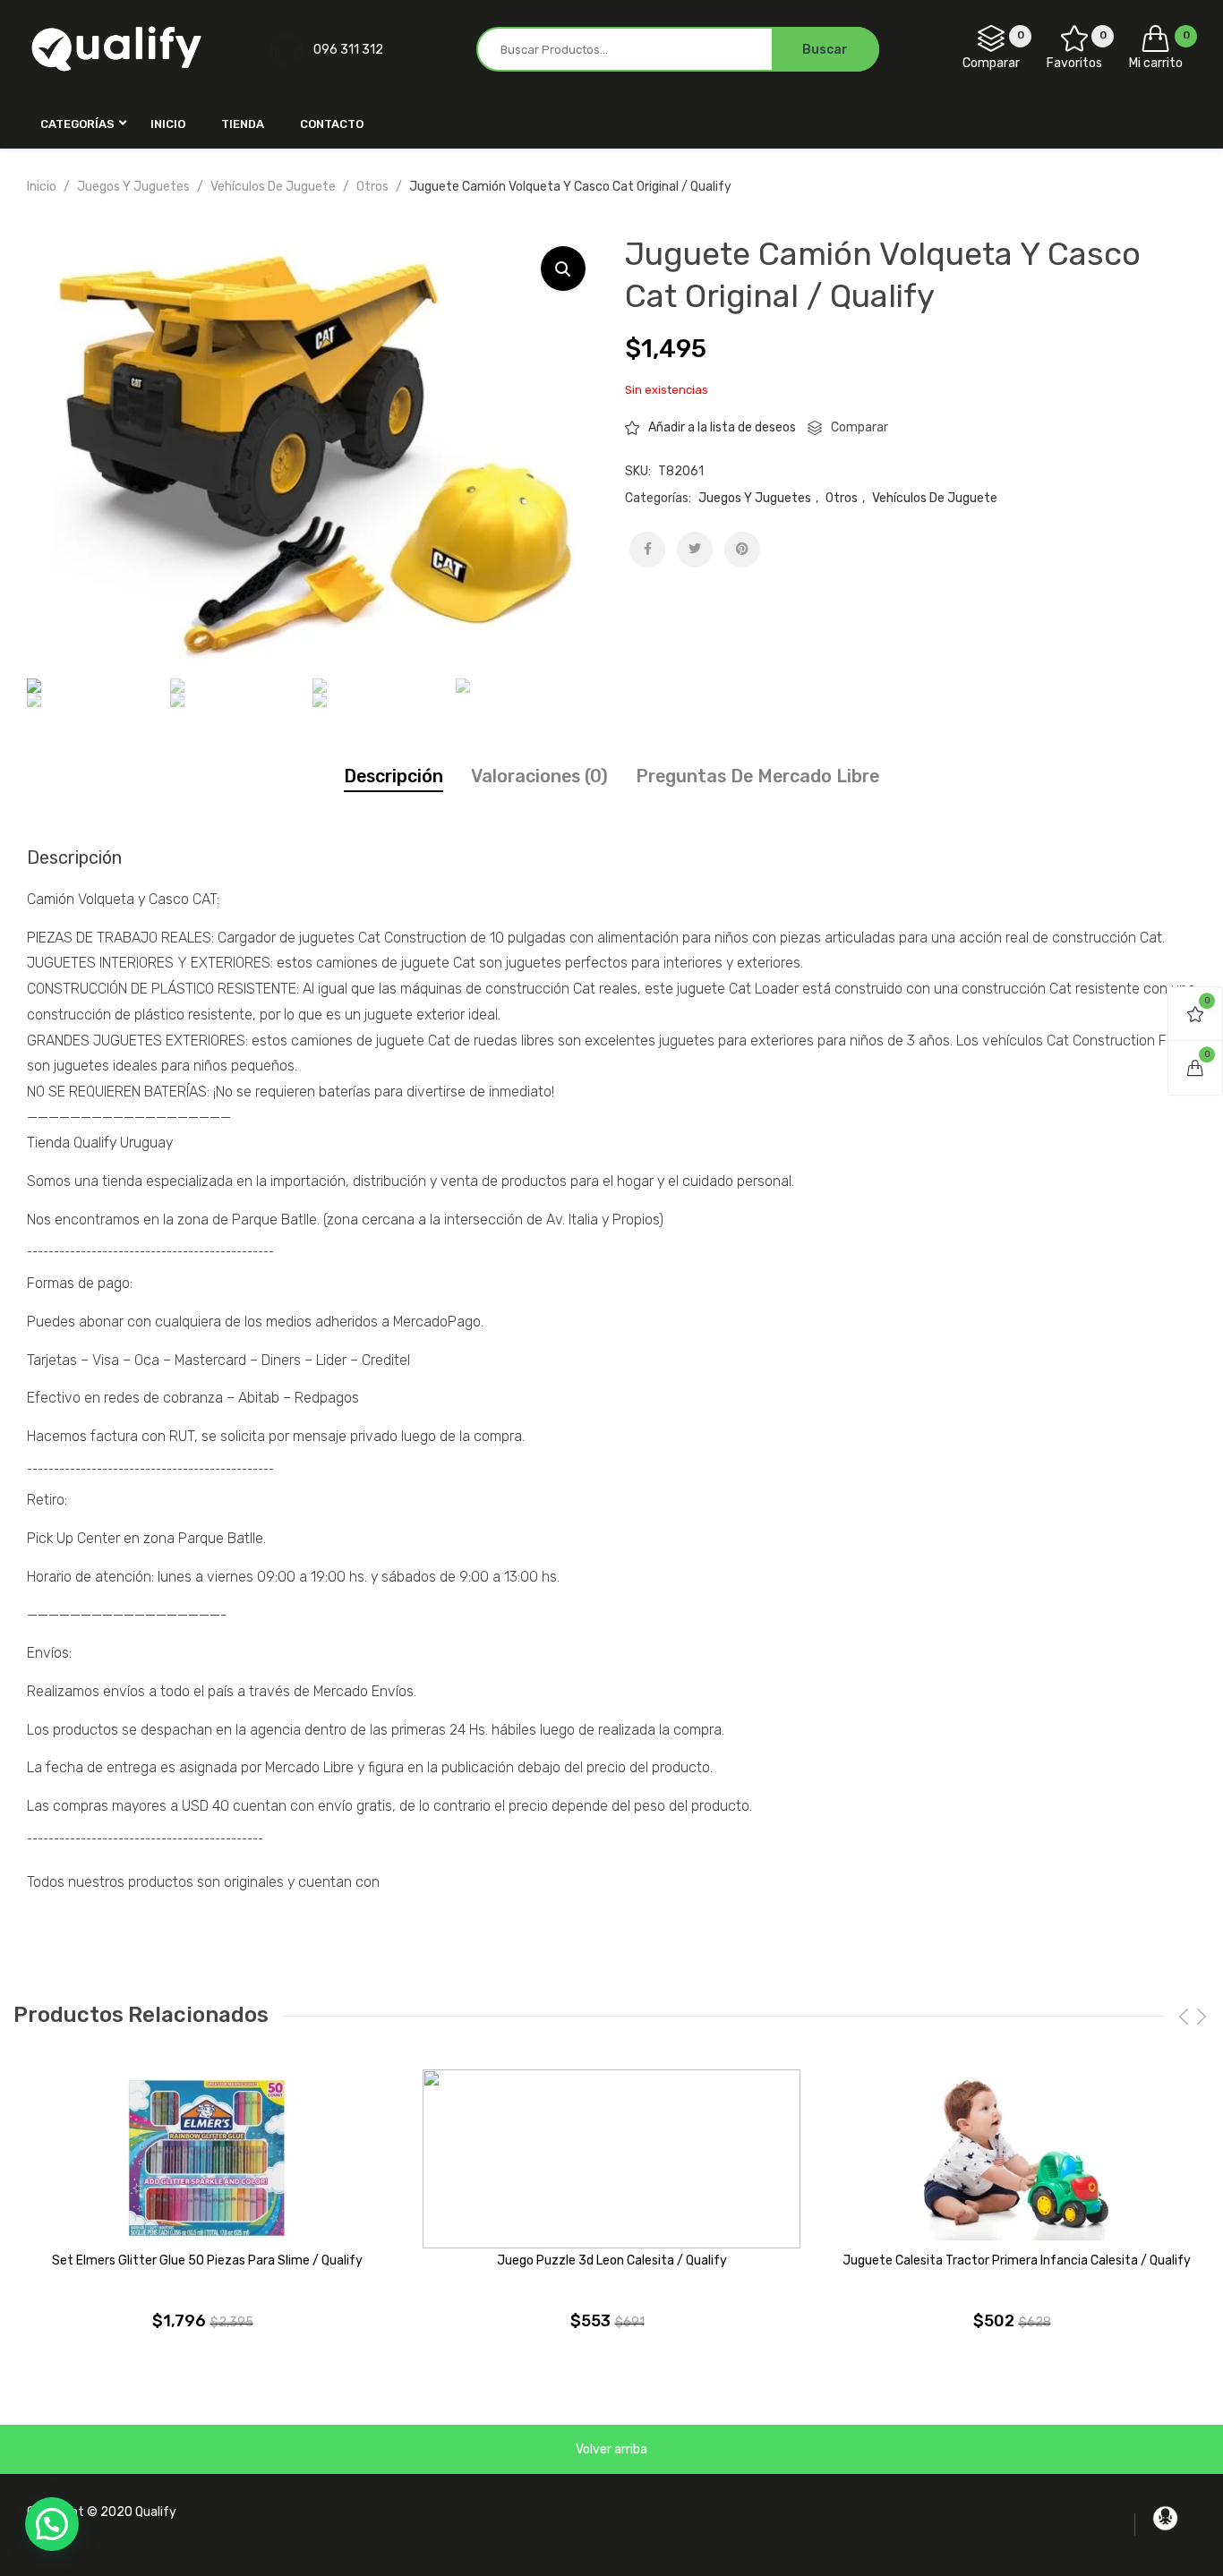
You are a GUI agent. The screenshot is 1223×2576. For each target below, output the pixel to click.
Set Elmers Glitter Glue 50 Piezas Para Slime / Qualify (207, 2260)
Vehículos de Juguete (273, 187)
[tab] (393, 776)
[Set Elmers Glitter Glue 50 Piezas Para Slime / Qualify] (207, 2159)
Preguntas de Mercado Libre (757, 776)
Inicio (42, 187)
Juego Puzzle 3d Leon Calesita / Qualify (612, 2260)
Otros (372, 187)
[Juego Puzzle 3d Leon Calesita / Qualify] (611, 2159)
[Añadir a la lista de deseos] (387, 2096)
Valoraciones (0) (539, 776)
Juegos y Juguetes (133, 187)
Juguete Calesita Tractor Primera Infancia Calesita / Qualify (1017, 2260)
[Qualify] (116, 49)
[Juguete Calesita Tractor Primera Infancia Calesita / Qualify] (1016, 2159)
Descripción (393, 776)
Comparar (860, 427)
